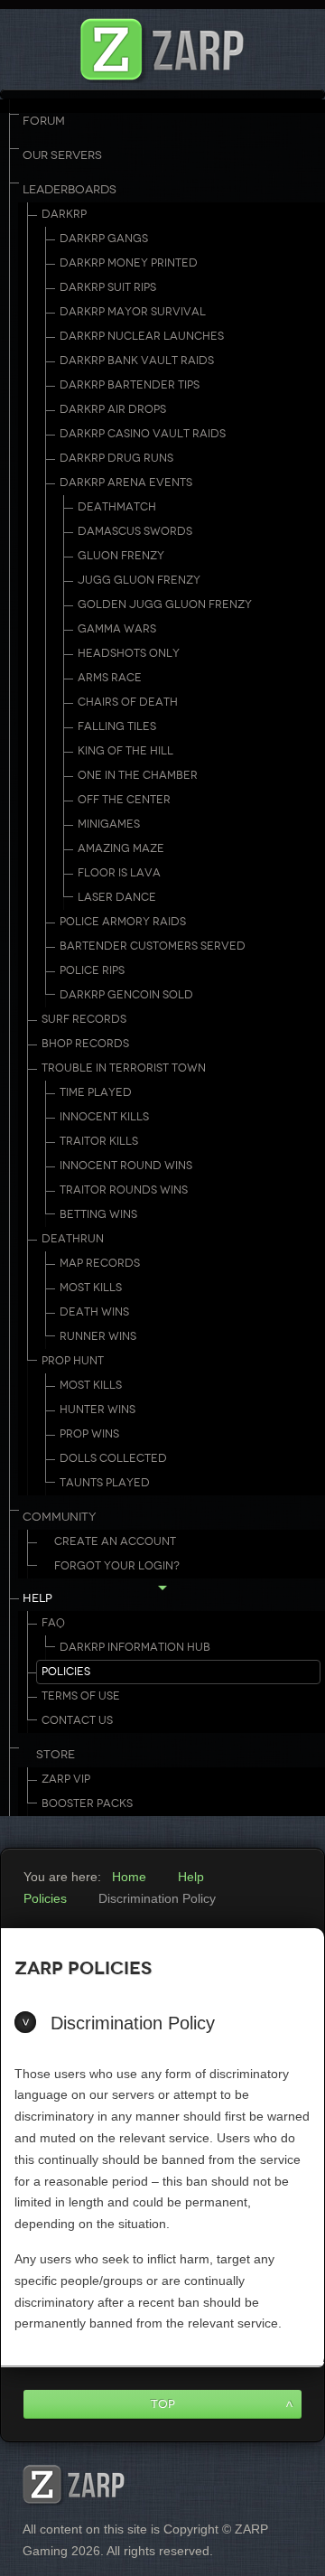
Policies (66, 1672)
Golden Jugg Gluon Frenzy (165, 604)
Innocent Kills (104, 1117)
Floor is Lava (119, 873)
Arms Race (110, 678)
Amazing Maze (121, 848)
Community (60, 1517)
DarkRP (64, 214)
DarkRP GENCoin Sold (126, 995)
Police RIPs (92, 970)
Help (37, 1598)
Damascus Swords (135, 531)
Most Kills (91, 1288)
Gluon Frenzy (121, 556)
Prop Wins (89, 1434)
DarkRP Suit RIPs (108, 287)
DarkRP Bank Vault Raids (137, 361)
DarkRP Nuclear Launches (142, 336)
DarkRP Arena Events (126, 482)
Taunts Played (105, 1483)
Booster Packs (87, 1803)
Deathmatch (117, 507)
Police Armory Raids (123, 922)
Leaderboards (70, 190)
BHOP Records (85, 1044)
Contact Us (77, 1720)
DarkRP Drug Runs (116, 458)
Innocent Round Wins (126, 1166)
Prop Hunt (73, 1361)
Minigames (109, 824)
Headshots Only (129, 653)
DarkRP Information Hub (135, 1647)
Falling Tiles (117, 726)
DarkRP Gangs (104, 239)
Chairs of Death (128, 702)
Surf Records (84, 1019)
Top (163, 2404)
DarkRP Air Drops (113, 409)
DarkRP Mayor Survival (133, 312)
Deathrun (73, 1239)
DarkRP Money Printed (129, 263)
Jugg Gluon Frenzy (139, 580)
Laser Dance (117, 897)
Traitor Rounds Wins (124, 1190)
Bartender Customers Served (153, 946)
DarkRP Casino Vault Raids (143, 434)
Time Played (96, 1092)
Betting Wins (98, 1214)
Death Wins (94, 1312)
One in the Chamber (138, 775)
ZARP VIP (66, 1779)
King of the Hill (125, 751)
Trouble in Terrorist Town (124, 1068)
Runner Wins (98, 1336)
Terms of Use (81, 1696)
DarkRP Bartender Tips (130, 385)
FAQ (53, 1623)
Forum (44, 121)
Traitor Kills (99, 1141)
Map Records (100, 1263)
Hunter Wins (97, 1410)
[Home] (162, 45)
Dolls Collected (113, 1458)
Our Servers (62, 155)
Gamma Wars (117, 629)
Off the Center (124, 800)
